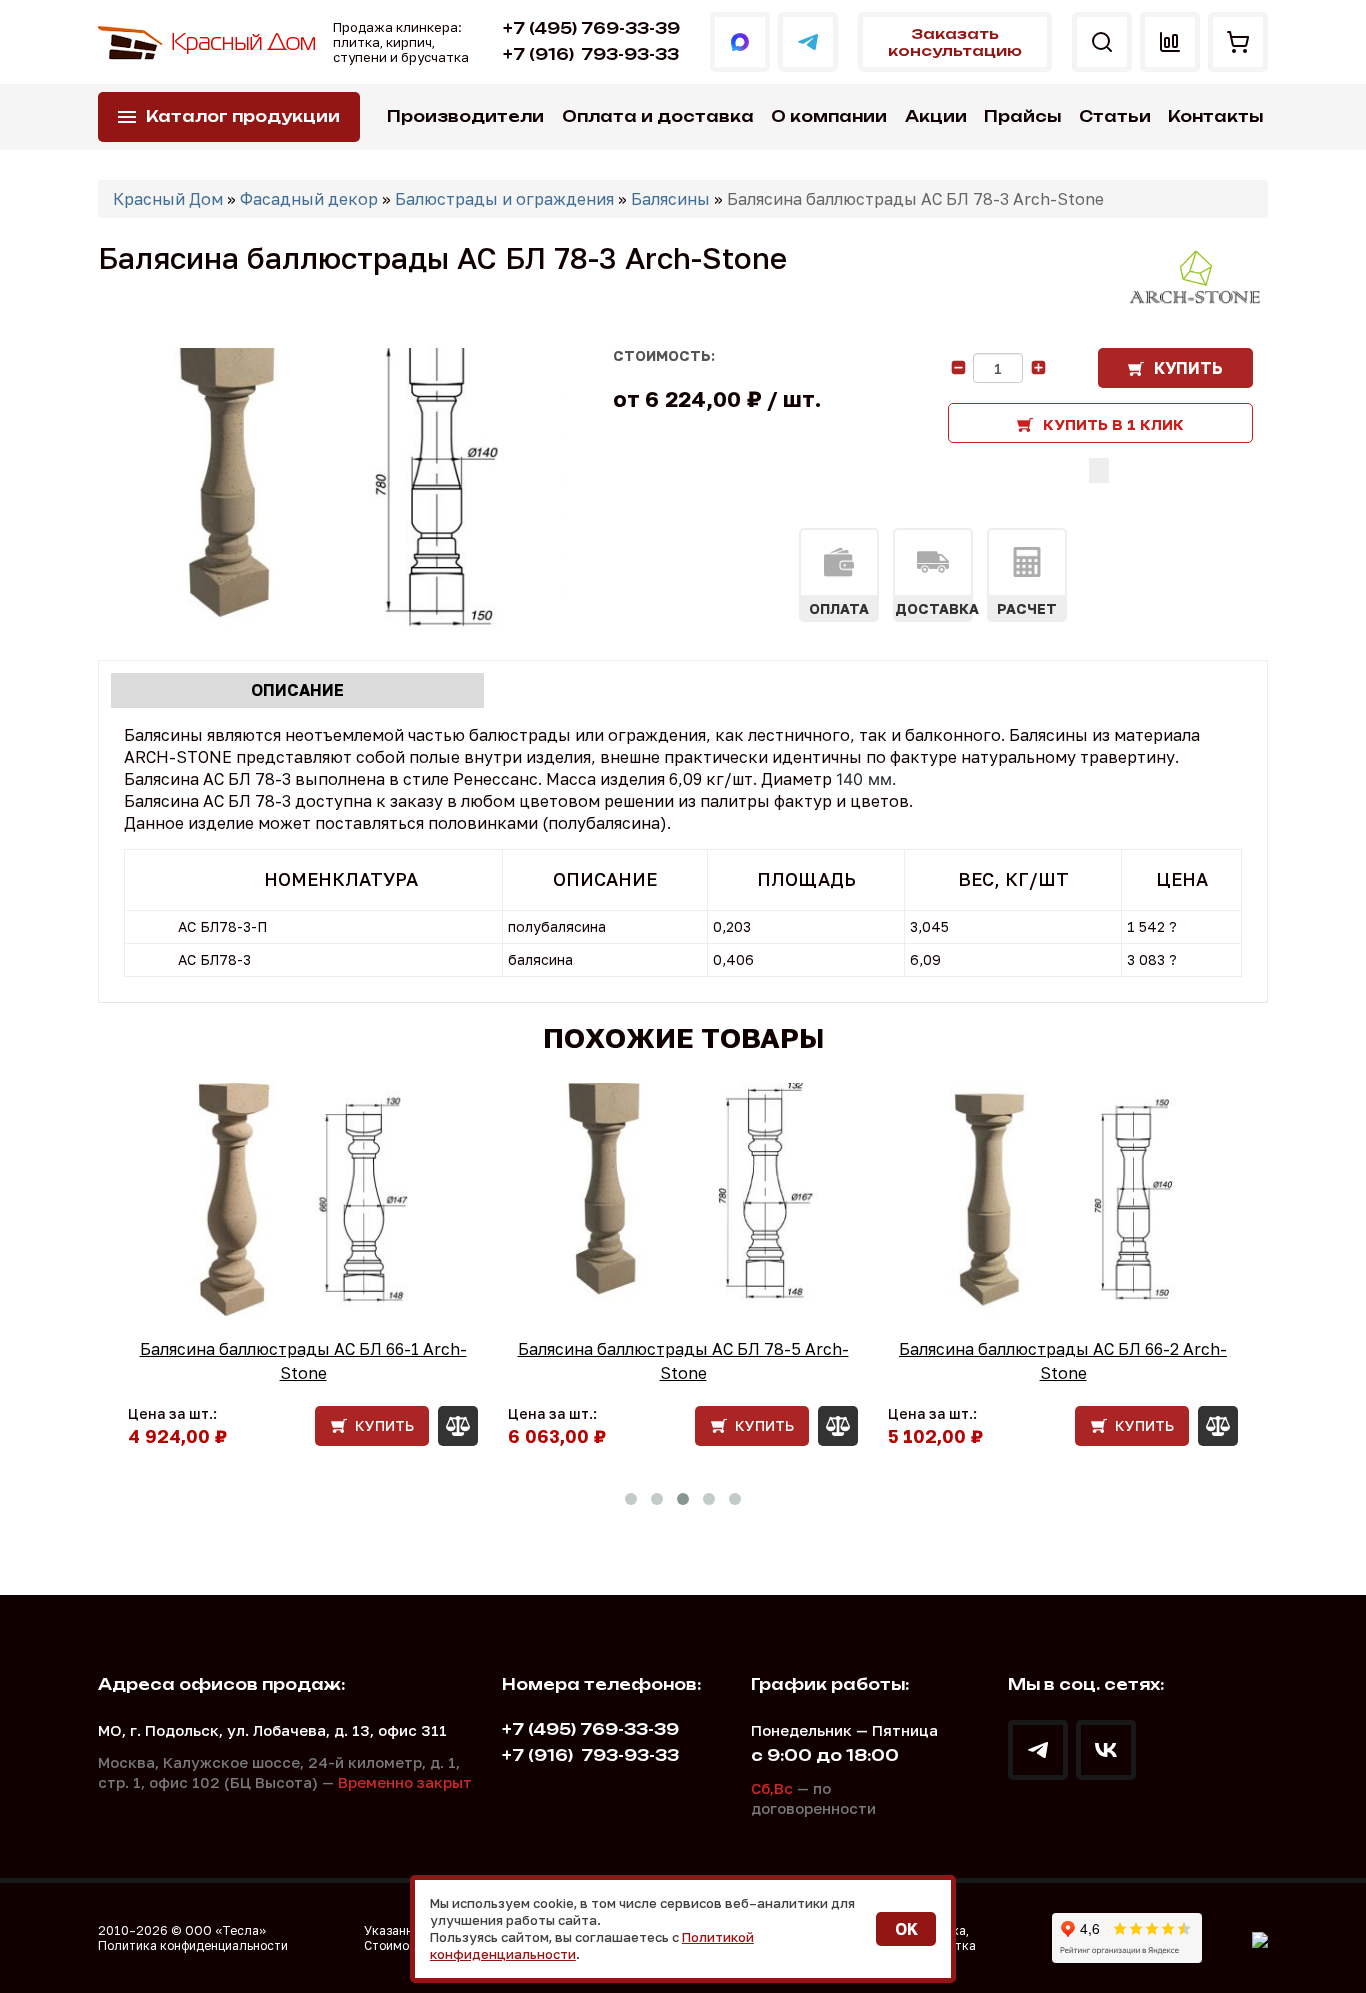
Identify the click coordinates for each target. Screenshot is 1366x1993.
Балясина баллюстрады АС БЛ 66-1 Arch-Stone (303, 1361)
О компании (829, 116)
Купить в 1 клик (1113, 424)
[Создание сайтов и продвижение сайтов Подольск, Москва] (1260, 1938)
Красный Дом (168, 199)
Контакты (1215, 116)
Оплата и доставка (658, 116)
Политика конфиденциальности (193, 1945)
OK (906, 1929)
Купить (1188, 368)
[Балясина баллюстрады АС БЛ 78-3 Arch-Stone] (333, 489)
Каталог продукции (243, 116)
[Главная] (208, 42)
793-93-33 (591, 54)
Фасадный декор (309, 199)
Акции (936, 116)
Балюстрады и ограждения (504, 199)
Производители (465, 116)
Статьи (1115, 116)
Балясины (670, 199)
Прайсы (1022, 116)
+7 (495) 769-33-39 (591, 28)
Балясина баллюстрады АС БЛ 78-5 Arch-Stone (683, 1361)
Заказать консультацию (955, 42)
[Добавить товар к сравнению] (1099, 470)
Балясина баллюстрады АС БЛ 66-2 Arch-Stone (1063, 1361)
